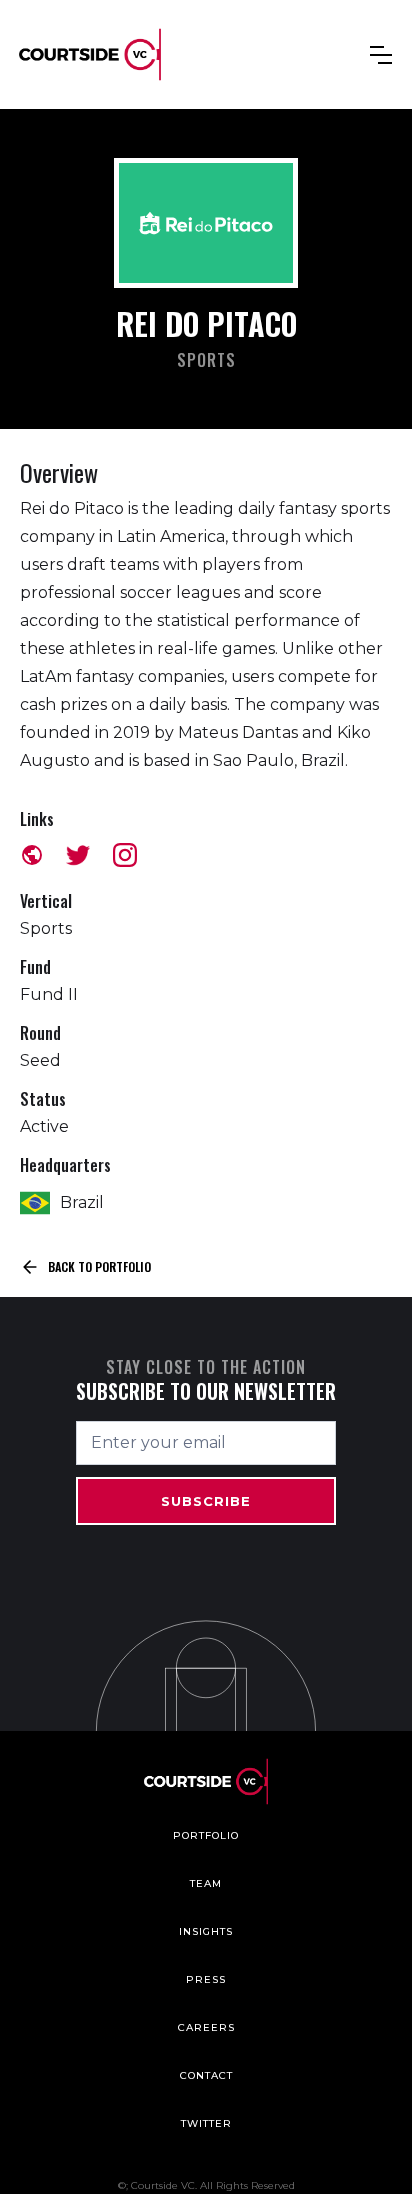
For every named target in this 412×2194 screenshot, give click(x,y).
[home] (90, 54)
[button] (381, 55)
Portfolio (206, 1835)
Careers (206, 2027)
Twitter (206, 2123)
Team (206, 1883)
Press (206, 1979)
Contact (206, 2075)
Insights (206, 1931)
